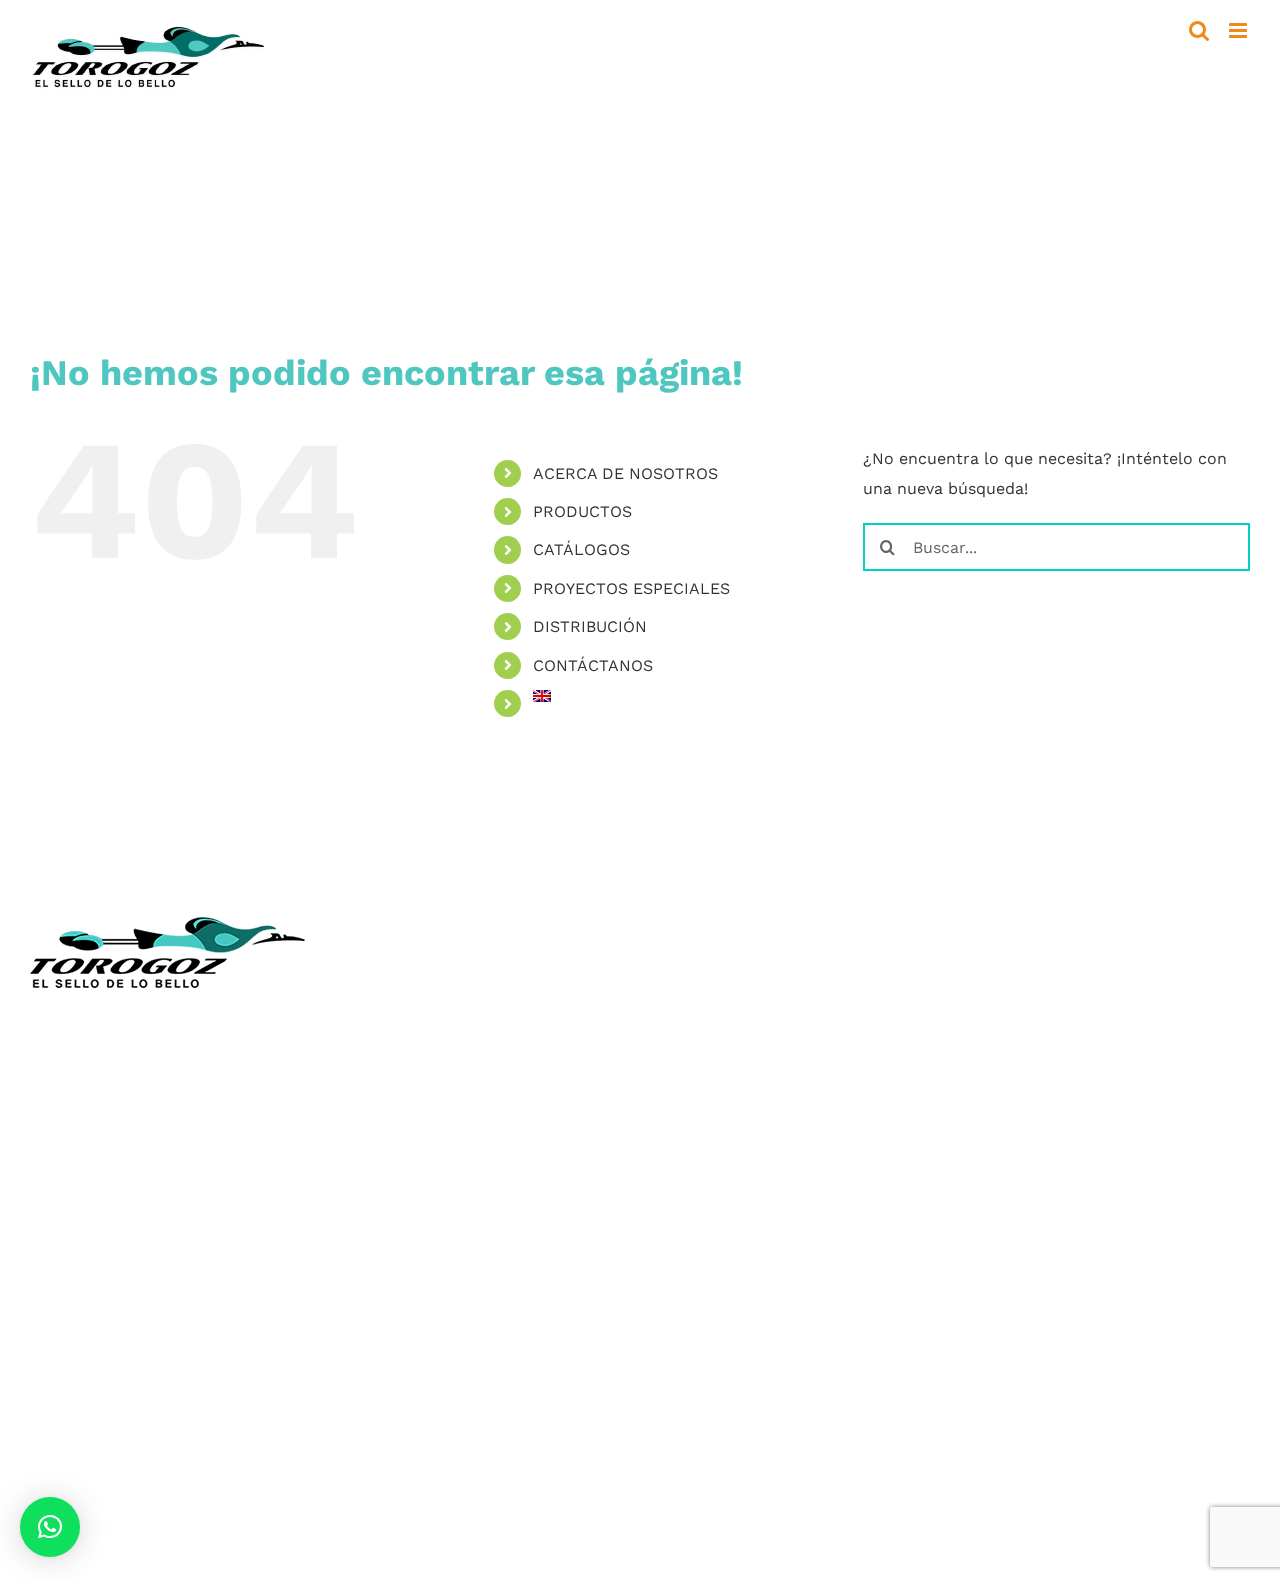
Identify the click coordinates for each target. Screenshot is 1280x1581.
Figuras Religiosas (725, 1101)
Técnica (685, 1042)
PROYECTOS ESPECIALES (631, 588)
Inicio (677, 983)
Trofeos (59, 1377)
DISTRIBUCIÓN (590, 626)
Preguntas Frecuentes (741, 1279)
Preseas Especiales (103, 1495)
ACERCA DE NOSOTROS (625, 473)
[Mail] (785, 1323)
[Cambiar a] (683, 696)
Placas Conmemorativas (123, 1465)
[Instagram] (708, 1323)
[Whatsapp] (746, 1323)
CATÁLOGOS (581, 549)
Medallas (64, 1406)
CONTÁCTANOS (593, 665)
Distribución (703, 1161)
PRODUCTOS (582, 511)
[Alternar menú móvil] (1239, 30)
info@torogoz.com (102, 1173)
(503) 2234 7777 (127, 1127)
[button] (50, 1527)
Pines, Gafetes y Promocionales (152, 1525)
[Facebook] (668, 1323)
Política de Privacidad (739, 1249)
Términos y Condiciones (748, 1220)
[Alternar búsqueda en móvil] (1199, 30)
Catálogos (695, 1072)
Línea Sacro (702, 1131)
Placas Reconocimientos (125, 1436)
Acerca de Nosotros (733, 1013)
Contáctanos (706, 1190)
